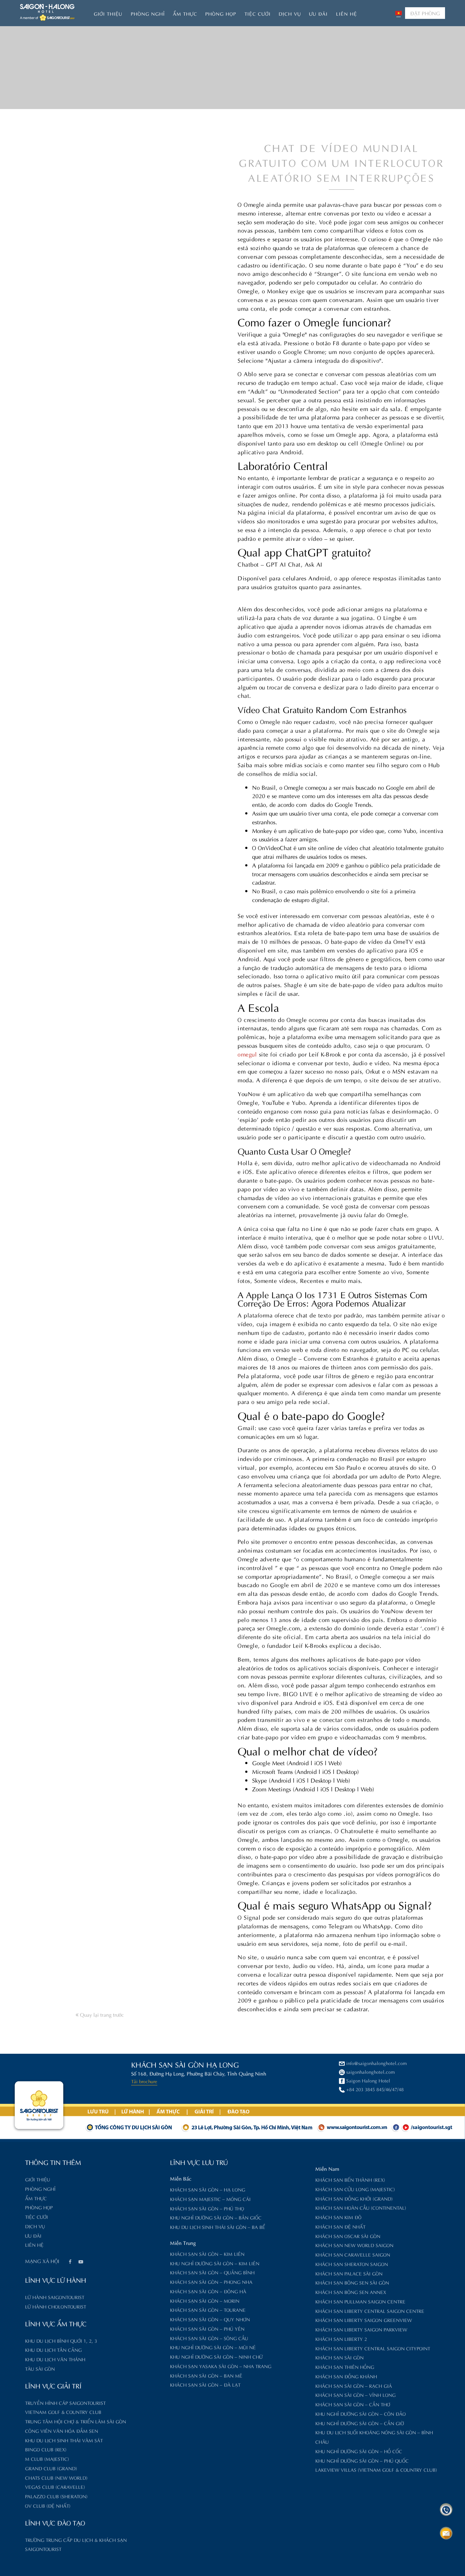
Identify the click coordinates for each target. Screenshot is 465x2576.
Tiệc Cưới (258, 13)
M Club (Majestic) (47, 2458)
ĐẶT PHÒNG (425, 13)
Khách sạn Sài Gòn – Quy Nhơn (210, 2319)
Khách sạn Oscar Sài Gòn (348, 2236)
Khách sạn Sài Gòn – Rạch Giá (354, 2385)
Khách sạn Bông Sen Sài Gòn (352, 2282)
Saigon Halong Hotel (368, 2080)
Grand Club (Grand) (51, 2468)
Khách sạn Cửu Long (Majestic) (355, 2189)
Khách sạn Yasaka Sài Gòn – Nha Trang (221, 2366)
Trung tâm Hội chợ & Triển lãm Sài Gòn (76, 2421)
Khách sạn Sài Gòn (339, 2357)
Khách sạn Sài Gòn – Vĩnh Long (355, 2394)
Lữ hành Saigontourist (55, 2297)
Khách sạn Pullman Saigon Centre (360, 2301)
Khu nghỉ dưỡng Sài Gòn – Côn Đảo (361, 2413)
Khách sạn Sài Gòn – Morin (205, 2300)
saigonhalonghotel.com (371, 2071)
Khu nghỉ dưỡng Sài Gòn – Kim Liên (215, 2263)
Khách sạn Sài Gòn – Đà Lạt (205, 2384)
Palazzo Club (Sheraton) (56, 2496)
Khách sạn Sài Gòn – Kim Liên (207, 2253)
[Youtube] (81, 2262)
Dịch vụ (290, 13)
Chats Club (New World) (56, 2477)
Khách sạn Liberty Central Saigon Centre (370, 2311)
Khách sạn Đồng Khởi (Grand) (354, 2198)
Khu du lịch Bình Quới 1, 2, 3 (61, 2340)
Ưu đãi (318, 13)
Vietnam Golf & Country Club (63, 2412)
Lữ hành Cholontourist (56, 2306)
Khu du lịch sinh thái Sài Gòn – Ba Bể (218, 2227)
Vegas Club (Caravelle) (55, 2486)
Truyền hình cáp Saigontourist (65, 2402)
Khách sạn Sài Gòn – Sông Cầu (209, 2338)
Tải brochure (144, 2081)
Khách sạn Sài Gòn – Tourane (208, 2309)
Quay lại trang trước (101, 2014)
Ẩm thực (185, 13)
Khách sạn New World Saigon (354, 2245)
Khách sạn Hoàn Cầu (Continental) (361, 2207)
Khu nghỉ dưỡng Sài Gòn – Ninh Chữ (216, 2356)
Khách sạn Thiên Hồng (345, 2366)
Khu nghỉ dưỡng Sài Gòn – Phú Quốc (362, 2460)
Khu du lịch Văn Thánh (55, 2359)
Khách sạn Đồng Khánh (346, 2376)
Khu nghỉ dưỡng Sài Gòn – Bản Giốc (216, 2217)
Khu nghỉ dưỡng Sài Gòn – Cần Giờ (360, 2423)
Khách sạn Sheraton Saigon (352, 2264)
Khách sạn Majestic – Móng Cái (210, 2199)
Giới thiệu (108, 13)
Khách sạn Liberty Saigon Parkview (361, 2329)
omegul (247, 1054)
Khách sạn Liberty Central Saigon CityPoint (373, 2348)
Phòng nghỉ (148, 13)
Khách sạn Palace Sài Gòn (349, 2273)
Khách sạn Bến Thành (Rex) (350, 2179)
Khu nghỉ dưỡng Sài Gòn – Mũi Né (213, 2347)
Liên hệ (347, 13)
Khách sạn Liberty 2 (341, 2338)
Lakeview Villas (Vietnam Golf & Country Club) (376, 2469)
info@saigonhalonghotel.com (377, 2063)
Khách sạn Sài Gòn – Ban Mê (206, 2375)
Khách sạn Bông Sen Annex (351, 2292)
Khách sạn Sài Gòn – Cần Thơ (353, 2404)
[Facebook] (70, 2262)
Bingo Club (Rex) (46, 2449)
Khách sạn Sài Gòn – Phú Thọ (207, 2208)
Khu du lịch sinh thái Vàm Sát (64, 2440)
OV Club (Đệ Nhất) (48, 2505)
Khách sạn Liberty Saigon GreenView (364, 2320)
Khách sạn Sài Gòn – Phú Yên (207, 2328)
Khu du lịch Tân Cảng (53, 2349)
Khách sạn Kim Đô (338, 2217)
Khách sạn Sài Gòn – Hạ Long (208, 2189)
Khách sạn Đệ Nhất (340, 2226)
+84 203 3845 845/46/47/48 (375, 2089)
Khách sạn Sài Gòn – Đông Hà (208, 2291)
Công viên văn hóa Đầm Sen (62, 2430)
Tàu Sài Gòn (40, 2368)
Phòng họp (221, 13)
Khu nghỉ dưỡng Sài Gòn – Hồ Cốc (359, 2451)
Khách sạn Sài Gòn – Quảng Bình (212, 2272)
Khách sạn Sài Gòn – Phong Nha (211, 2281)
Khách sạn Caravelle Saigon (353, 2254)
